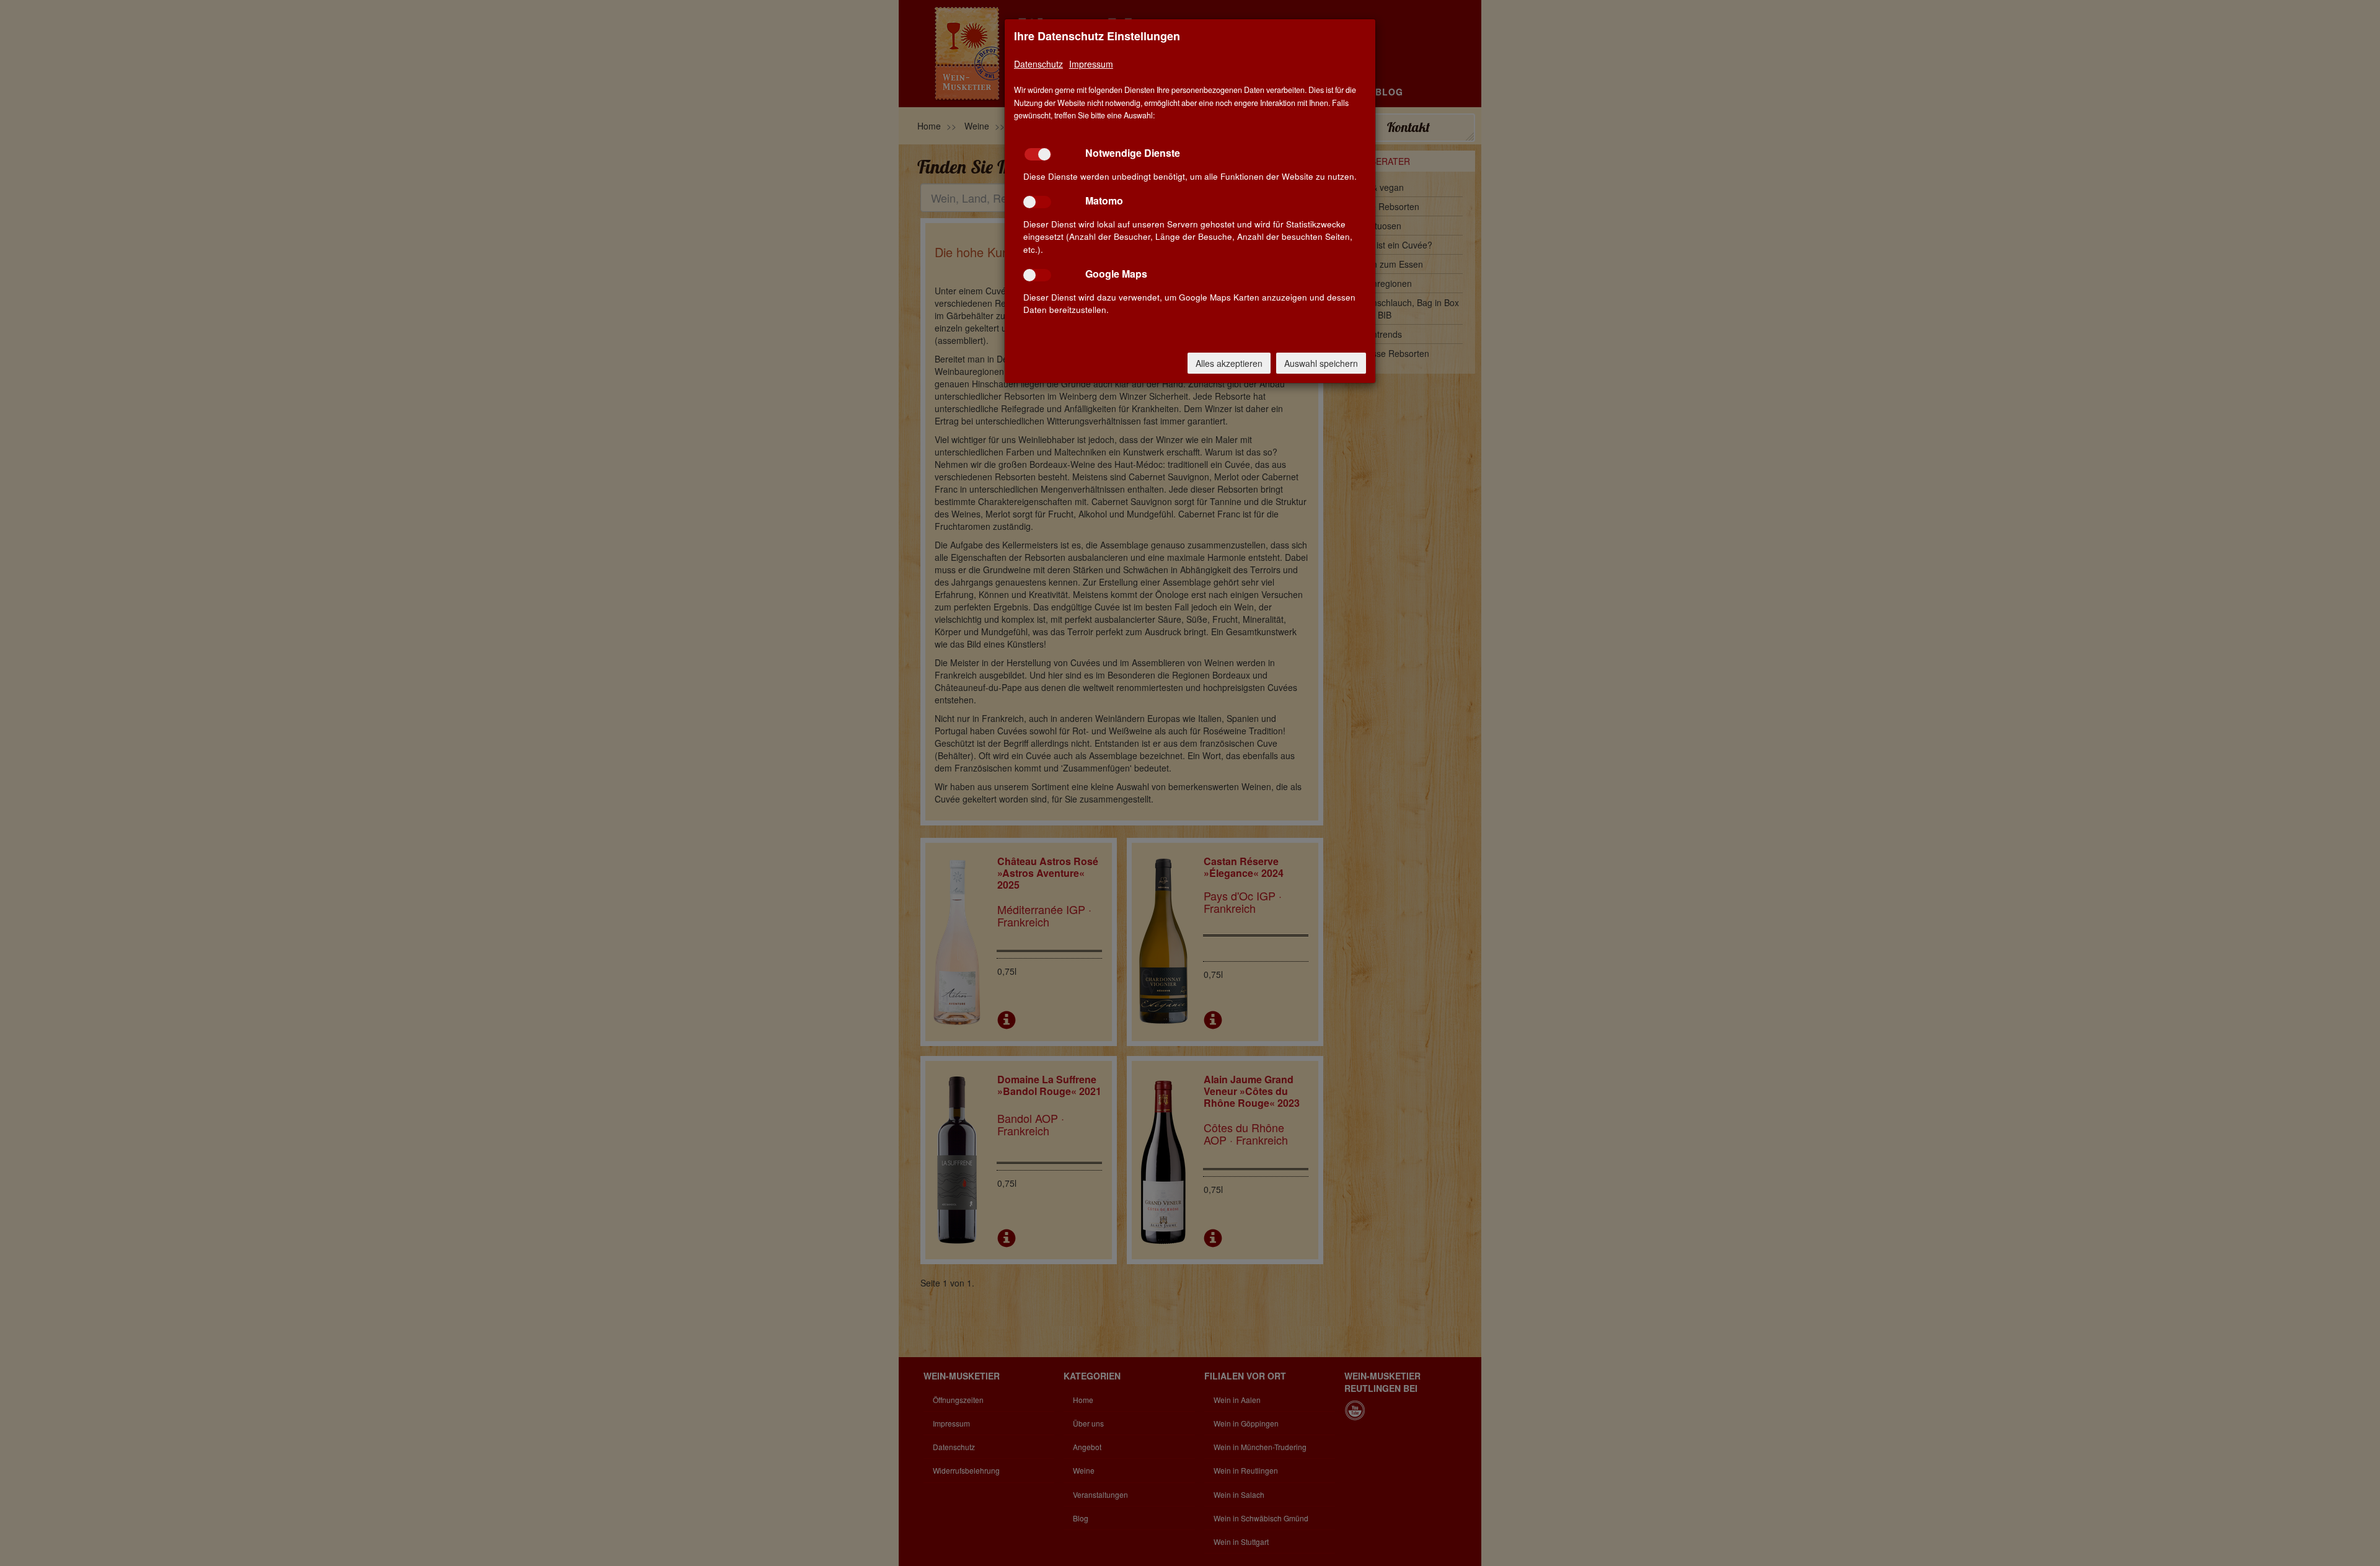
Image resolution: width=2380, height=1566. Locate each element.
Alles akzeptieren (1229, 363)
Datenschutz (1038, 64)
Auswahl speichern (1321, 363)
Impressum (1091, 64)
